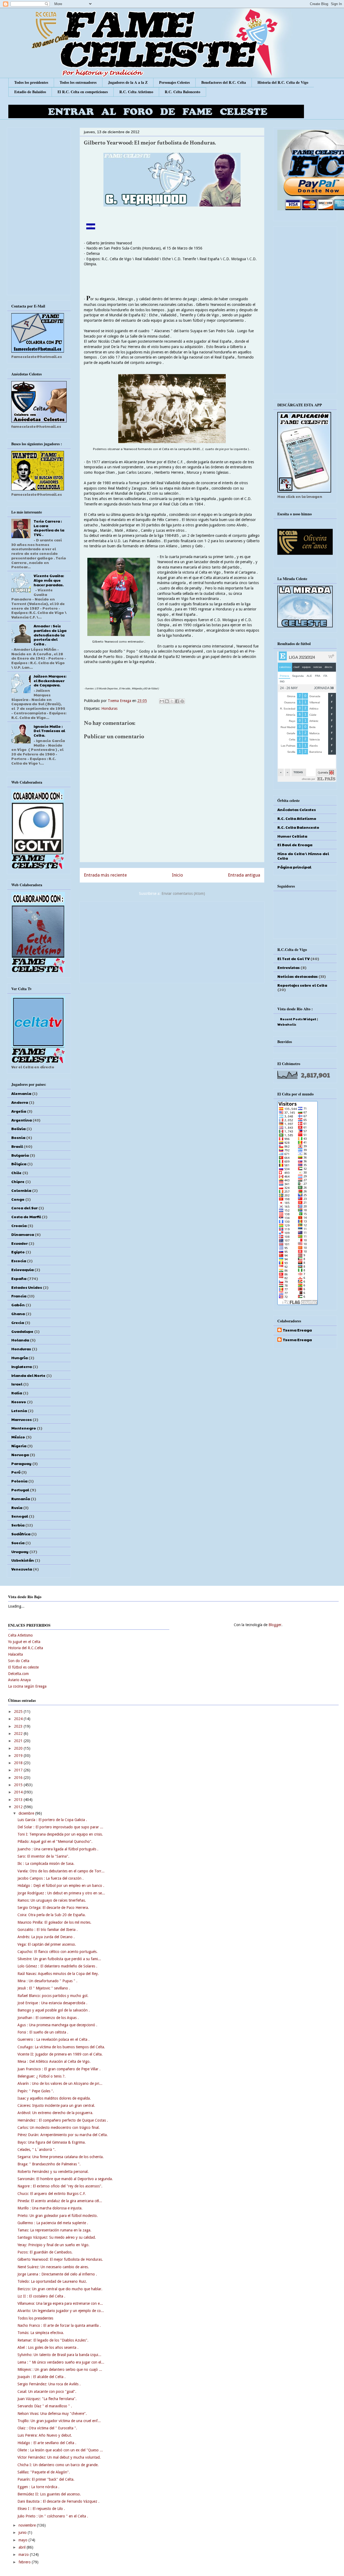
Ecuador (19, 1243)
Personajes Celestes (174, 82)
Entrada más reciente (105, 875)
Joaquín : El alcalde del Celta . (42, 2377)
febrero (25, 2562)
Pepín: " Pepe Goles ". (36, 2091)
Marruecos (21, 1419)
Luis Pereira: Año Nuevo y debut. (45, 2435)
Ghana (18, 1314)
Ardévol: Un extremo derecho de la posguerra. (55, 2113)
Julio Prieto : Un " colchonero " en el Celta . (53, 2516)
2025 (19, 1712)
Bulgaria (20, 1155)
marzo (24, 2555)
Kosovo (19, 1402)
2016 (19, 1778)
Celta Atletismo (20, 1635)
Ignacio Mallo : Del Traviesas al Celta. (49, 731)
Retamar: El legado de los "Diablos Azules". (53, 2340)
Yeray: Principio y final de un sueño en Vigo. (53, 2245)
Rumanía (21, 1499)
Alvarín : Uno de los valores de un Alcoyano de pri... (60, 2083)
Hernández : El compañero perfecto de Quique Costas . (63, 2120)
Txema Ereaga (120, 701)
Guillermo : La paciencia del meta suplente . (53, 2223)
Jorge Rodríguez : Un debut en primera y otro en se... (61, 1893)
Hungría (19, 1358)
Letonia (19, 1410)
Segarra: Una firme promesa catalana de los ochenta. (61, 2157)
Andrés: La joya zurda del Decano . (46, 1937)
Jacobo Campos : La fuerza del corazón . (51, 1878)
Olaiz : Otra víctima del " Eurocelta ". (47, 2428)
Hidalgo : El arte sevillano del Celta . (47, 2443)
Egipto (18, 1252)
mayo (24, 2540)
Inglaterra (21, 1366)
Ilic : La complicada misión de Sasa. (46, 1864)
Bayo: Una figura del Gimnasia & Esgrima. (52, 2142)
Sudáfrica (21, 1534)
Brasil (17, 1146)
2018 (19, 1763)
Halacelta (15, 1654)
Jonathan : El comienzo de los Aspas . (48, 2018)
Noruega (20, 1455)
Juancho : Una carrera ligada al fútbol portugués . (58, 1849)
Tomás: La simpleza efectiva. (41, 2333)
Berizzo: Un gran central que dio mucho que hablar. (60, 2289)
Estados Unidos (27, 1287)
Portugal (20, 1490)
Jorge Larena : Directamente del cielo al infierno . (57, 2274)
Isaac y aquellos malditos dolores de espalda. (54, 2098)
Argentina (21, 1120)
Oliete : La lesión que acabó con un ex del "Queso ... (60, 2450)
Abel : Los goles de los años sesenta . (48, 2347)
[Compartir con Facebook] (177, 701)
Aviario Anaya (19, 1680)
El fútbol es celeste (23, 1667)
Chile (16, 1173)
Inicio (178, 875)
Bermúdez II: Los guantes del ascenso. (49, 2494)
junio (23, 2532)
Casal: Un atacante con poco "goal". (47, 2392)
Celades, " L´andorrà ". (37, 2150)
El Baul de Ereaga (295, 845)
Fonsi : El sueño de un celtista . (43, 2032)
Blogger (275, 1625)
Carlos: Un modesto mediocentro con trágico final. (59, 2128)
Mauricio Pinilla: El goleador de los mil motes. (54, 1922)
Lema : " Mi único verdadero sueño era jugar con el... (61, 2362)
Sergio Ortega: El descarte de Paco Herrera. (53, 1908)
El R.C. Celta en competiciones (83, 92)
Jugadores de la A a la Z (128, 82)
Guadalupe (22, 1331)
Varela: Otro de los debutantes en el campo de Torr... (61, 1871)
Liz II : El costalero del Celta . (41, 2296)
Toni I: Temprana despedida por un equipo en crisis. (60, 1834)
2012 (19, 1807)
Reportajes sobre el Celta (302, 985)
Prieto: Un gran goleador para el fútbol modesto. (58, 2216)
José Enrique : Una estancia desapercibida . (52, 2003)
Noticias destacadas (298, 976)
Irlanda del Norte (28, 1375)
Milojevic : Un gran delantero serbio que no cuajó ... (60, 2369)
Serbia (18, 1525)
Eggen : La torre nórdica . (38, 2487)
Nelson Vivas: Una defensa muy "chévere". (52, 2414)
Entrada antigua (244, 875)
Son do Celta (19, 1661)
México (18, 1437)
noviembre (28, 2525)
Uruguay (20, 1551)
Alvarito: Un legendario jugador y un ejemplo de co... (61, 2311)
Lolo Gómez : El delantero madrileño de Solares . (57, 1966)
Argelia (19, 1111)
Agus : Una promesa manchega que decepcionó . (57, 2025)
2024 (19, 1719)
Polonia (19, 1481)
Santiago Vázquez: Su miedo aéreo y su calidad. (57, 2237)
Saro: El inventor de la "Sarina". (43, 1856)
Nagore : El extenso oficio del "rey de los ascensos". (60, 2186)
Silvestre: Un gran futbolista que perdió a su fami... (59, 1959)
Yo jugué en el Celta (24, 1642)
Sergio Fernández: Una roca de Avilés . (49, 2384)
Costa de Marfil (26, 1217)
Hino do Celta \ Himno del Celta (303, 856)
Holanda (20, 1340)
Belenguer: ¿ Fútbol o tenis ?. (42, 2076)
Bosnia (18, 1137)
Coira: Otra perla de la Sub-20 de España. (52, 1915)
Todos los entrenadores (78, 82)
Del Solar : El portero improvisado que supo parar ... (60, 1827)
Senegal (20, 1516)
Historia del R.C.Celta (26, 1648)
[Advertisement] (172, 941)
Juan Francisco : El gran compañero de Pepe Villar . (59, 2069)
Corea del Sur (24, 1208)
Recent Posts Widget (298, 1019)
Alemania (21, 1093)
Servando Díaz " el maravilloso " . (45, 2406)
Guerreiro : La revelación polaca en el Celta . (53, 2039)
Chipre (18, 1181)
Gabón (18, 1305)
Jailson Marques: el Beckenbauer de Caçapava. (50, 681)
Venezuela (22, 1569)
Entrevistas (289, 967)
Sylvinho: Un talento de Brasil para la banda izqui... (59, 2355)
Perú (16, 1472)
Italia (17, 1393)
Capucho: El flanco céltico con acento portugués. (58, 1952)
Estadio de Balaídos (30, 92)
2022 (19, 1734)
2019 (19, 1756)
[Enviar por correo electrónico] (162, 701)
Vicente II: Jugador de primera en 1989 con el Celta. (60, 2054)
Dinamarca (23, 1234)
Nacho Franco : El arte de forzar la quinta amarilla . (59, 2325)
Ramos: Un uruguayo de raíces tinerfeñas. (52, 1900)
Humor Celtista (292, 836)
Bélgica (19, 1164)
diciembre (27, 1813)
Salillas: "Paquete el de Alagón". (44, 2472)
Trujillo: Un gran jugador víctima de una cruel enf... (59, 2421)
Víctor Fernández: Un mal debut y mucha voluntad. (59, 2457)
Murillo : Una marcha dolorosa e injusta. (50, 2208)
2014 (19, 1792)
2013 (19, 1800)
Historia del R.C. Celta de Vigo (283, 82)
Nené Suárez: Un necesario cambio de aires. (53, 2267)
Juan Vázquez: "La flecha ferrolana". (47, 2399)
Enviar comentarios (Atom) (183, 893)
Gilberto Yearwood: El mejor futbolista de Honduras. (60, 2259)
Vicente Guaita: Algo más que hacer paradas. (49, 580)
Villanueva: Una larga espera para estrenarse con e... (60, 2303)
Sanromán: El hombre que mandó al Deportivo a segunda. (65, 2179)
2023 (19, 1726)
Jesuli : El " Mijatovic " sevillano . (44, 1988)
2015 (19, 1785)
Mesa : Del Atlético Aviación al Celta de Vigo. (54, 2061)
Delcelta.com (18, 1674)
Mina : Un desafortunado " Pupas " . (47, 1981)
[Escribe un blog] (167, 701)
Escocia (19, 1261)
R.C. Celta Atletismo (136, 92)
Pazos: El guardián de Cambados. (45, 2252)
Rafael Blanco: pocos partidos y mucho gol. (53, 1996)
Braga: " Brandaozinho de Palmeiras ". (49, 2164)
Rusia (17, 1507)
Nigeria (19, 1446)
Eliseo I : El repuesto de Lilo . (41, 2509)
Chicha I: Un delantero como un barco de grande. (58, 2465)
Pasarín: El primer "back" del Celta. (46, 2479)
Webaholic (287, 1024)
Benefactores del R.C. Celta (224, 82)
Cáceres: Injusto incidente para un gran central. (56, 2105)
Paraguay (21, 1463)
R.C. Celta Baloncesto (182, 92)
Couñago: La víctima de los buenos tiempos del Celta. (61, 2047)
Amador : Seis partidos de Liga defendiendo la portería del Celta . (50, 635)
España (19, 1278)
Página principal (294, 867)
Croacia (19, 1225)
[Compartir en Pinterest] (182, 701)
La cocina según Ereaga (27, 1686)
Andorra (20, 1102)
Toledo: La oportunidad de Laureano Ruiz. (52, 2281)
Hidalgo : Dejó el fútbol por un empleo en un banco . (61, 1886)
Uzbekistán (23, 1560)
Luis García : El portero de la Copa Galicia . (52, 1820)
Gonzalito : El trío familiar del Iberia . (48, 1930)
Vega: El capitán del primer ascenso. (47, 1944)
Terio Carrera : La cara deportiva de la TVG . (49, 528)
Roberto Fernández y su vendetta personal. (53, 2172)
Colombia (21, 1190)
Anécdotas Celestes (297, 809)
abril (23, 2547)
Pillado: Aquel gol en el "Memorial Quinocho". (55, 1841)
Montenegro (24, 1428)
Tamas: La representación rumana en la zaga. (54, 2230)
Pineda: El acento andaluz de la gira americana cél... (60, 2201)
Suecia (18, 1543)
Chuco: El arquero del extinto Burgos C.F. (52, 2194)
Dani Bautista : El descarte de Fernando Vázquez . (58, 2501)
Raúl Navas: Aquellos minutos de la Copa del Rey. (58, 1974)
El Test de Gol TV (293, 958)
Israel (17, 1384)
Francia (19, 1296)
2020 (19, 1748)
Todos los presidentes (31, 82)
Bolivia (18, 1128)
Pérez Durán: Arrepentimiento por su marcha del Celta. (63, 2135)
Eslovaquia (22, 1269)
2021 (19, 1741)
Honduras (109, 708)
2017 (19, 1770)
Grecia (18, 1322)
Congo (18, 1199)
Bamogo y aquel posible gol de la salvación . (54, 2010)
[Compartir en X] (172, 701)
